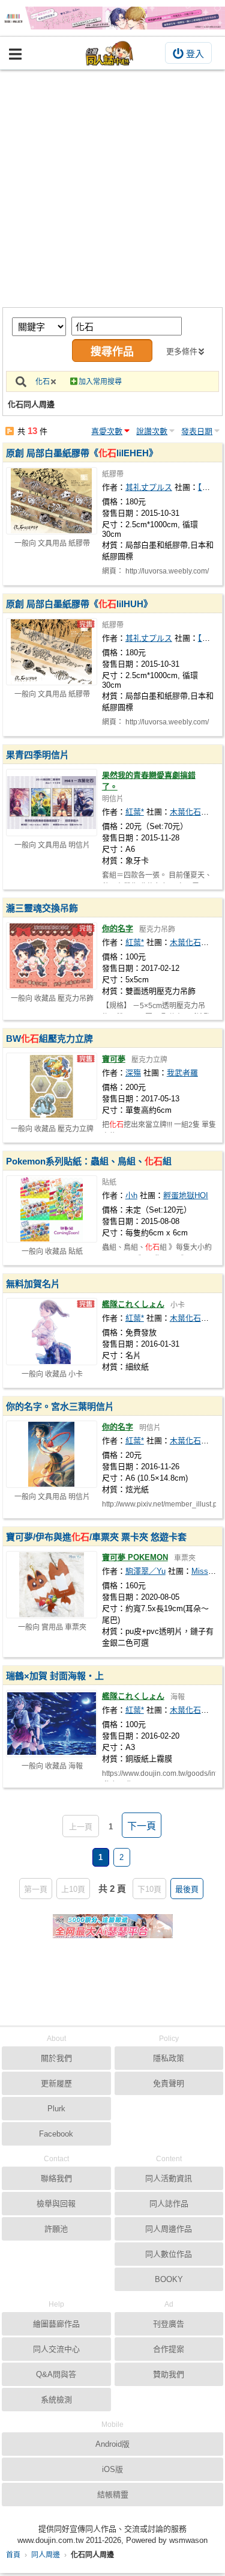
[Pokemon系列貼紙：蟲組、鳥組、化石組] (52, 1209)
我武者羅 (182, 1073)
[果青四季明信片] (52, 803)
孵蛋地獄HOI (186, 1195)
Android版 (112, 2444)
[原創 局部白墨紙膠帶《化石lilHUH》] (52, 652)
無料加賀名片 (33, 1284)
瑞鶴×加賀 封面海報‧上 (55, 1676)
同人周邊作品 (169, 2229)
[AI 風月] (113, 1931)
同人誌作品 (169, 2204)
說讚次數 (152, 431)
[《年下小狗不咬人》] (112, 18)
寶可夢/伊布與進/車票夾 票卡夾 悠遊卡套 (96, 1537)
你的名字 (118, 929)
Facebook (56, 2134)
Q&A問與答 (56, 2374)
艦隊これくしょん (133, 1304)
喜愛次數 (107, 431)
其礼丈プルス (149, 487)
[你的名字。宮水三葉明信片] (52, 1454)
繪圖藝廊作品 (56, 2324)
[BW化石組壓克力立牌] (52, 1086)
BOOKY (169, 2279)
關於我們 (56, 2058)
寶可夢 (114, 1059)
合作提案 (169, 2349)
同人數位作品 (169, 2254)
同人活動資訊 (169, 2178)
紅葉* (135, 812)
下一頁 (142, 1826)
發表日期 (197, 431)
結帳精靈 (113, 2495)
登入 (195, 54)
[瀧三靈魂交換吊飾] (52, 956)
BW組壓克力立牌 (49, 1039)
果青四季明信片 (37, 755)
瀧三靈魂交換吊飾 (42, 908)
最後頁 (187, 1889)
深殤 (133, 1073)
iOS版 (112, 2469)
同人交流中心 (56, 2349)
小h (131, 1195)
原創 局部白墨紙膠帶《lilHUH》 (79, 604)
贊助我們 (169, 2374)
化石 (43, 382)
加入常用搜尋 (100, 382)
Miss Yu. (207, 1571)
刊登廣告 (169, 2324)
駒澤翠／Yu (145, 1571)
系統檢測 (56, 2400)
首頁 (13, 2555)
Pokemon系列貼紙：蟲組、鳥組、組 (89, 1161)
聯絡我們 (56, 2178)
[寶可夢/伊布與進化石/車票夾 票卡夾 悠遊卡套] (52, 1585)
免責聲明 (169, 2083)
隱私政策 (169, 2058)
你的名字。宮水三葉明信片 (60, 1406)
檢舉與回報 (56, 2204)
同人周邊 (46, 2555)
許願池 (56, 2229)
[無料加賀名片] (52, 1332)
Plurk (56, 2109)
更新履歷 (56, 2083)
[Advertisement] (112, 188)
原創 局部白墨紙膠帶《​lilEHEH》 (82, 453)
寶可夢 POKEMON (135, 1557)
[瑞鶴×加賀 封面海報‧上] (52, 1724)
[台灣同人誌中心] (110, 53)
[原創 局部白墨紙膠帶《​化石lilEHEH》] (52, 501)
